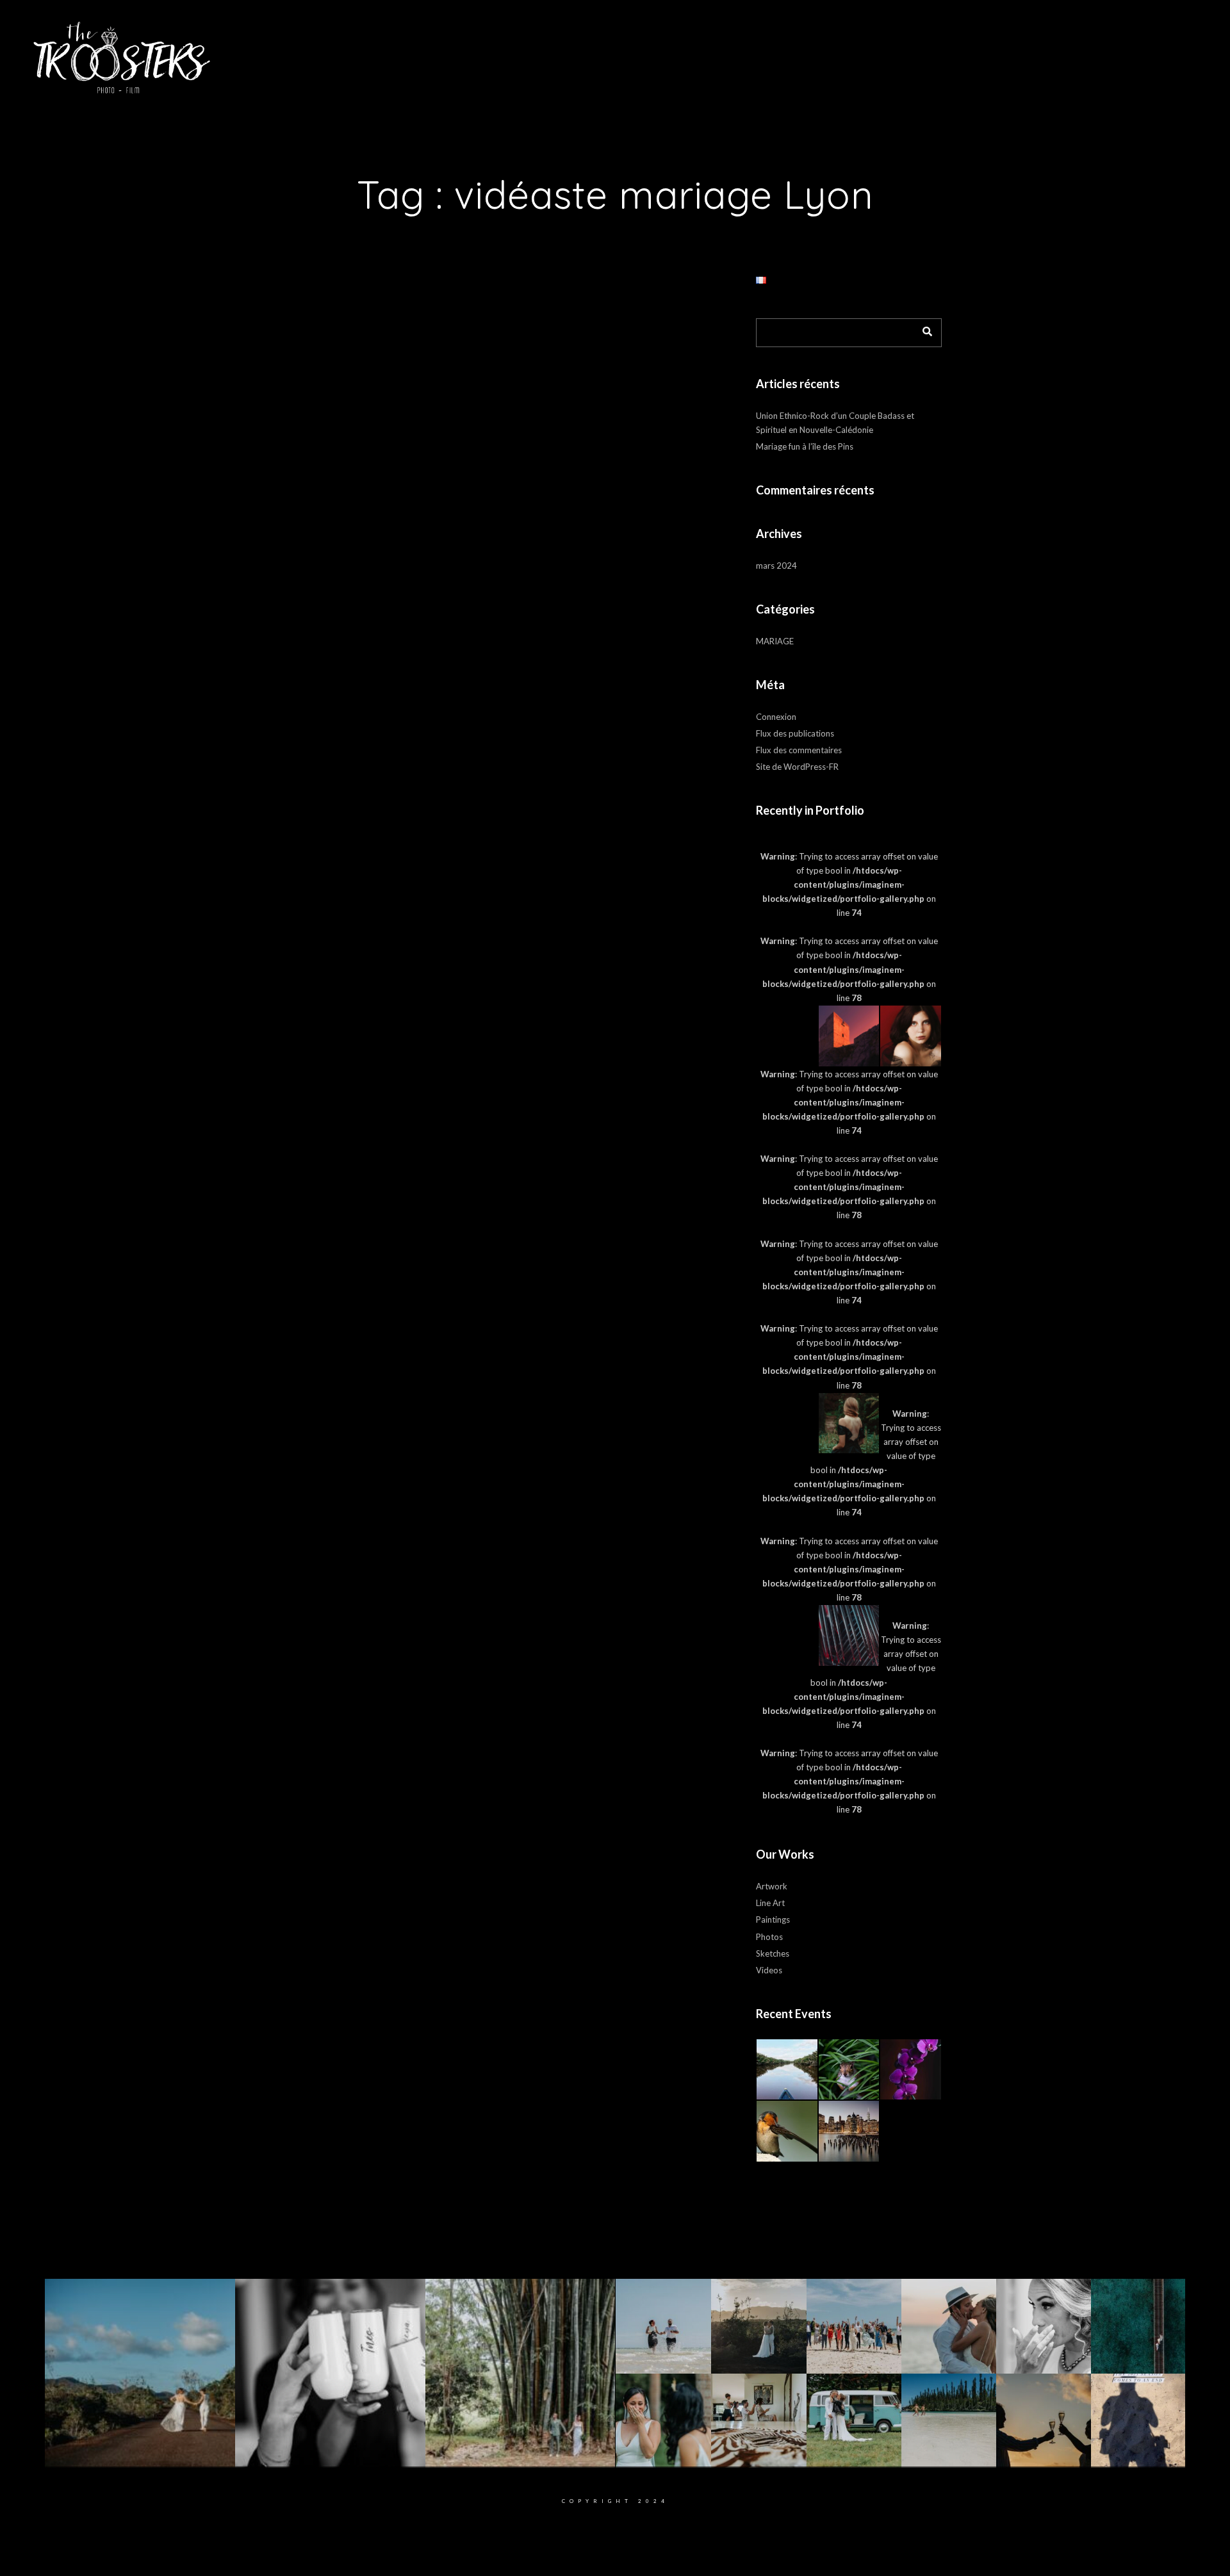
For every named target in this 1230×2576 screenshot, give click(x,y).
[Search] (922, 329)
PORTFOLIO (606, 51)
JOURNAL (777, 51)
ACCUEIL (392, 51)
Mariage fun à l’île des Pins (805, 446)
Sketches (773, 1953)
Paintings (773, 1920)
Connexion (776, 717)
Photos (769, 1937)
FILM (660, 51)
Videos (769, 1970)
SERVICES (714, 51)
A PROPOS (455, 51)
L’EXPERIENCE (530, 51)
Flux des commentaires (799, 750)
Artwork (772, 1886)
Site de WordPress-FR (797, 767)
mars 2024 (776, 566)
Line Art (770, 1903)
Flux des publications (795, 733)
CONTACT (837, 51)
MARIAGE (775, 641)
